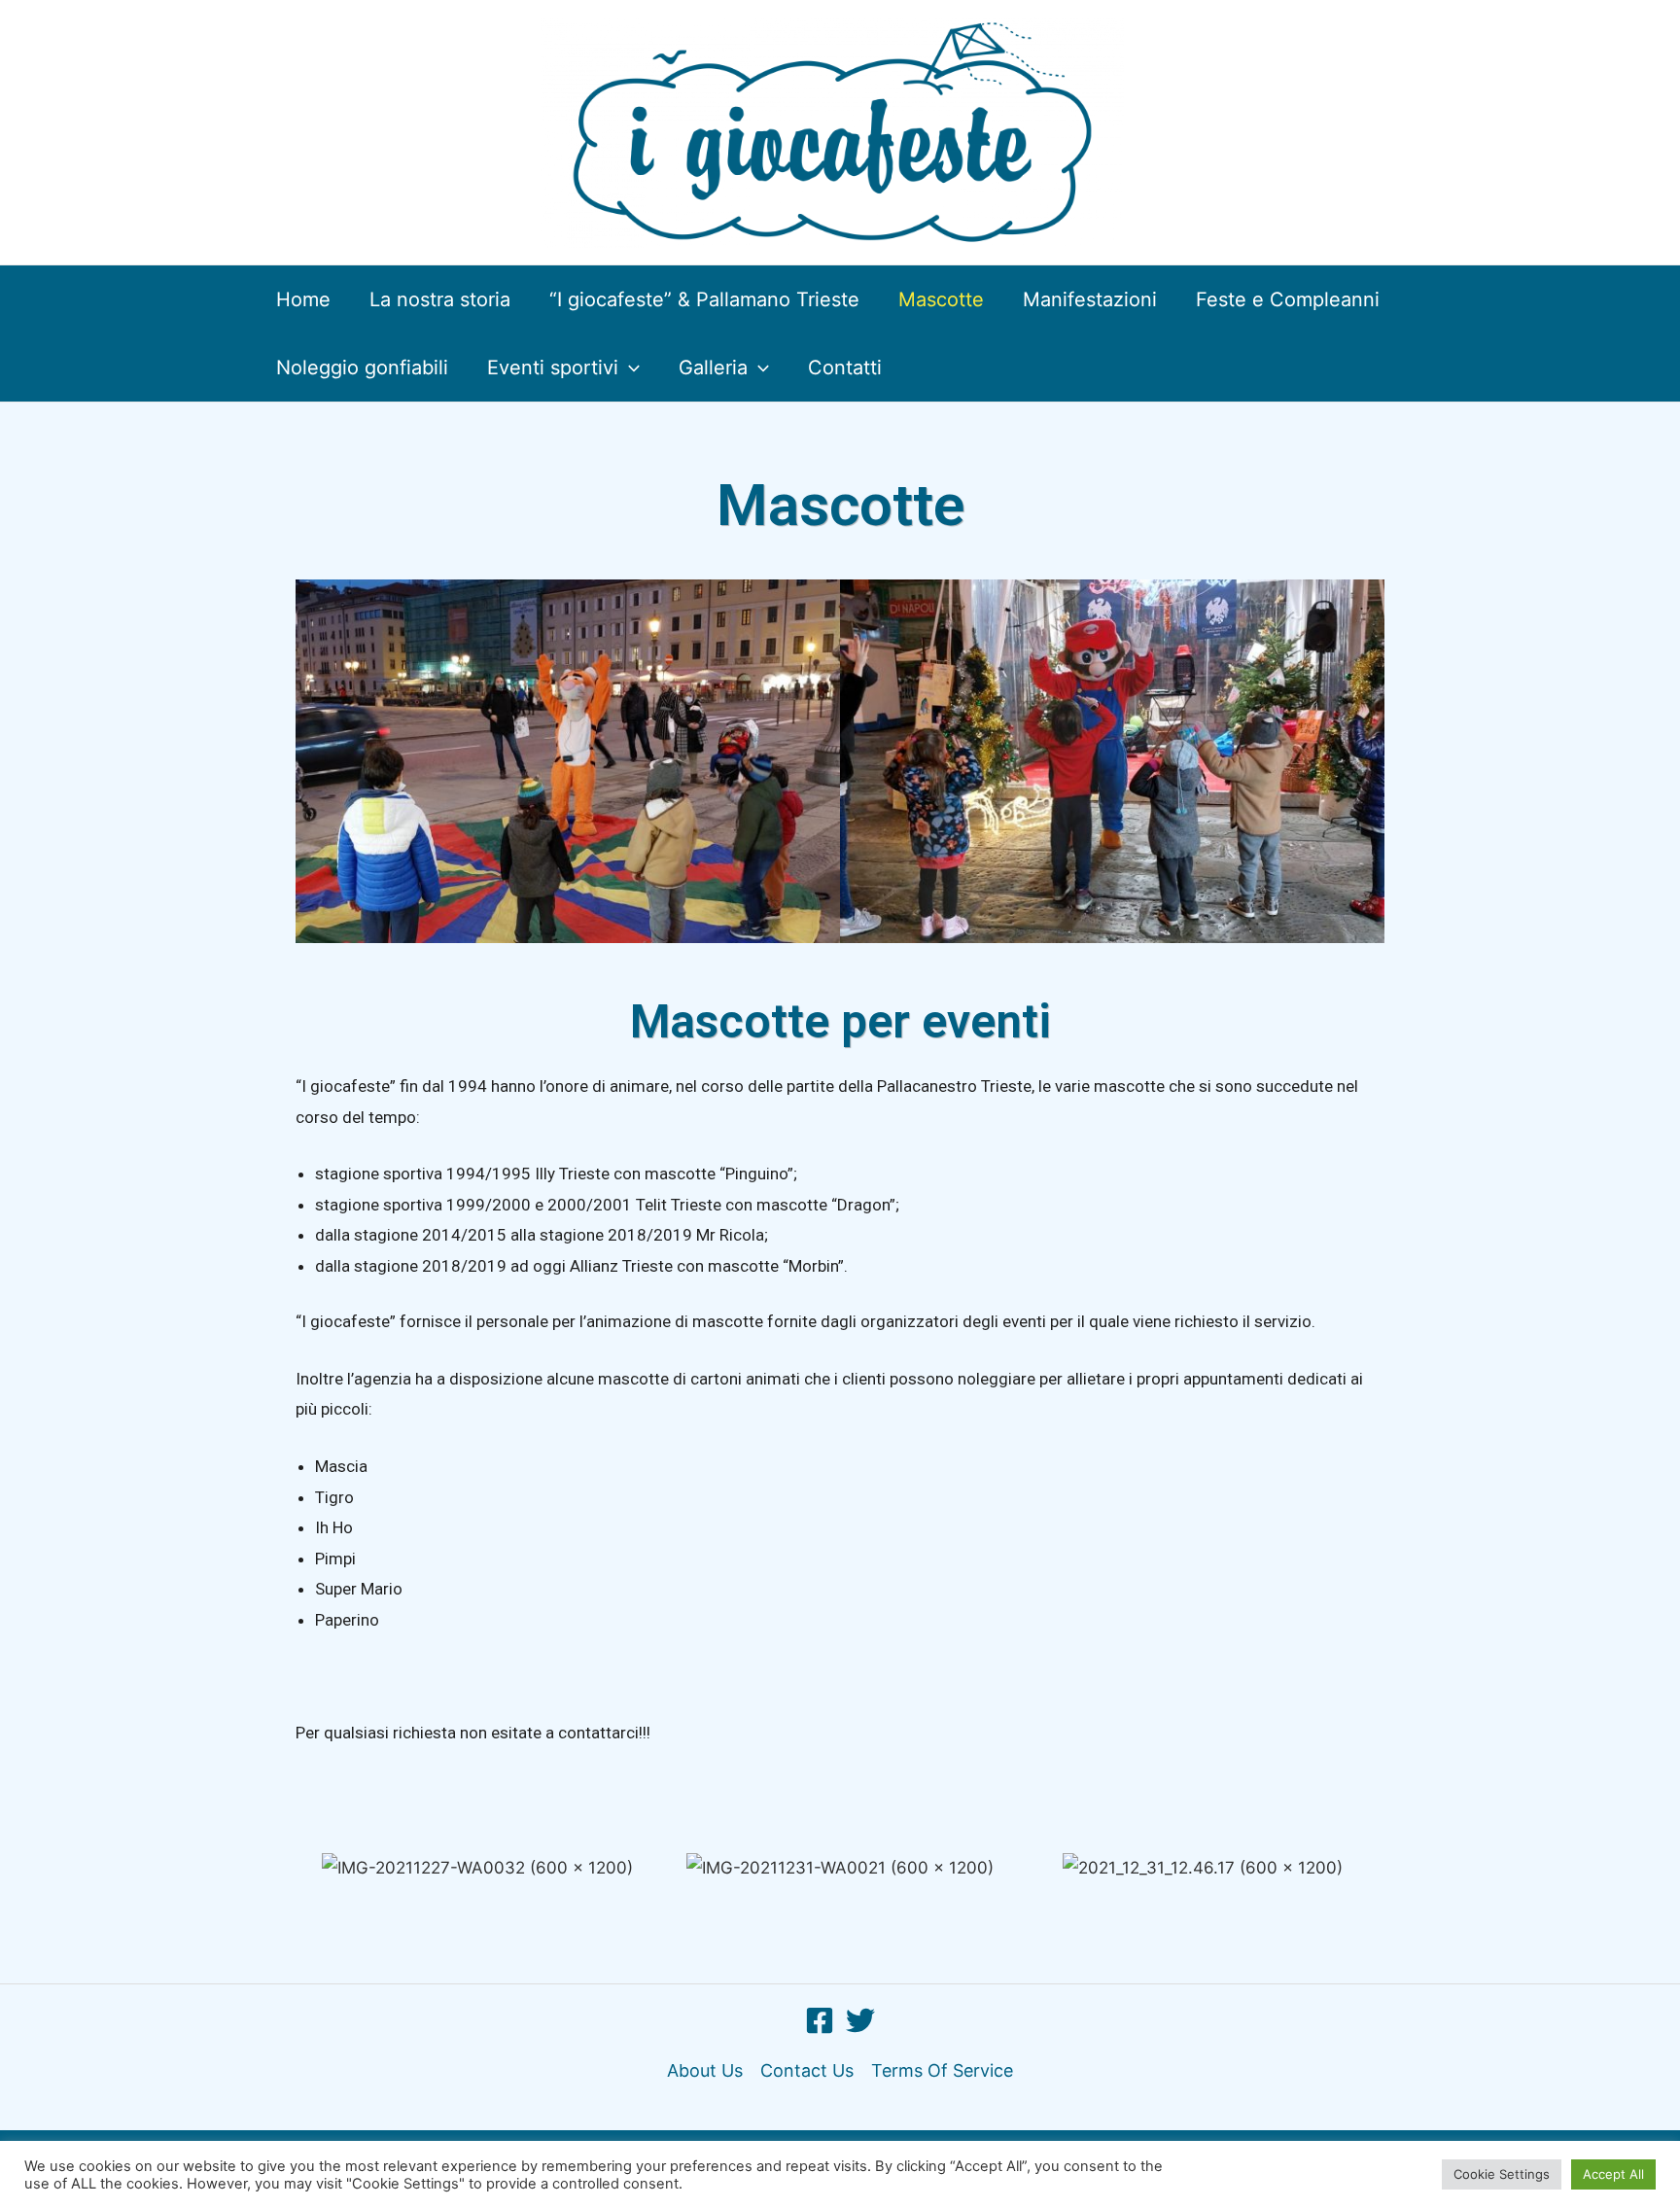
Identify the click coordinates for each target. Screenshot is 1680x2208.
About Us (705, 2070)
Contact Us (807, 2070)
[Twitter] (860, 2020)
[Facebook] (820, 2020)
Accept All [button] (1613, 2174)
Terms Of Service (942, 2070)
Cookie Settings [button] (1502, 2174)
